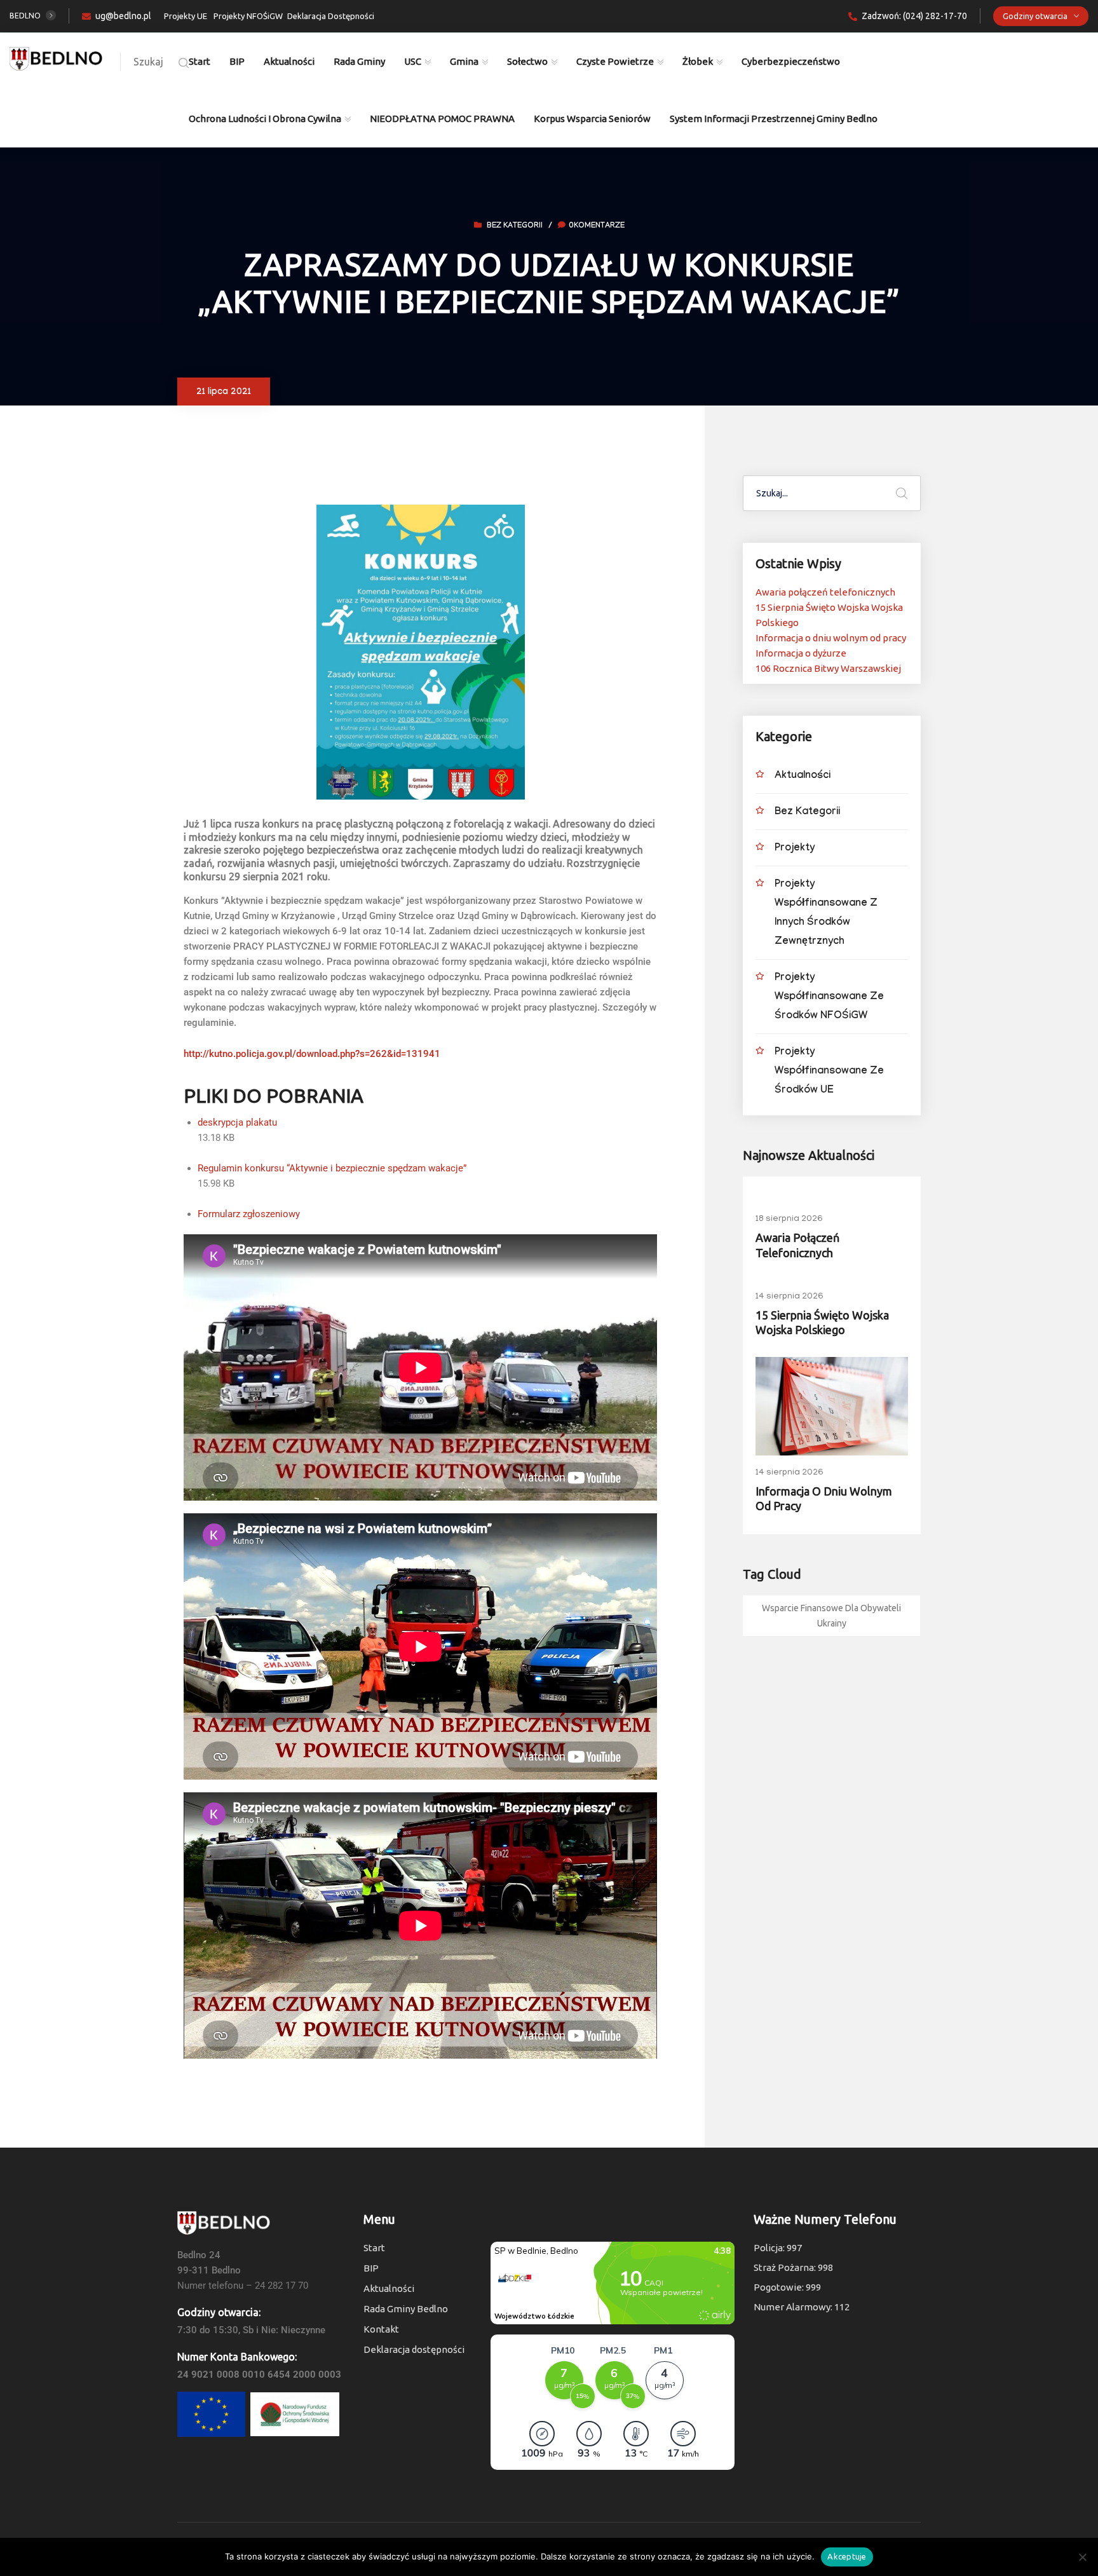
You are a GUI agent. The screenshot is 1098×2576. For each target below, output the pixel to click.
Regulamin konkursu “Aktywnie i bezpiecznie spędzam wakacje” (332, 1168)
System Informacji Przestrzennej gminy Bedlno (774, 119)
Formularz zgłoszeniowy (249, 1214)
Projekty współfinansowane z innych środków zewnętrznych (826, 914)
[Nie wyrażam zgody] (1082, 2557)
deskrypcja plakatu (237, 1122)
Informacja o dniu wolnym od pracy (831, 638)
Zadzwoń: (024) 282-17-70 (914, 16)
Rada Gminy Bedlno (406, 2309)
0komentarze (597, 226)
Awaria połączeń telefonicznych (825, 592)
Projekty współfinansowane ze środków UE (829, 1072)
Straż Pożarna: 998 (793, 2267)
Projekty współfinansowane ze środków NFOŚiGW (829, 998)
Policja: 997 (778, 2248)
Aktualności (289, 61)
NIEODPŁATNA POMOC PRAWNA (442, 119)
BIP (237, 61)
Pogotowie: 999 (787, 2287)
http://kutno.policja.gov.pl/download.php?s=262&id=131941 (312, 1054)
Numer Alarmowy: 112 (802, 2307)
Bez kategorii (515, 226)
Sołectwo (527, 61)
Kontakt (381, 2329)
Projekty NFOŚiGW (248, 16)
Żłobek (698, 61)
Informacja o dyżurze (801, 653)
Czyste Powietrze (615, 61)
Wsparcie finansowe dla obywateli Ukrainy (831, 1616)
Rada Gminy (359, 61)
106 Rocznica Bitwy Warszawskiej (828, 668)
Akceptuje (847, 2556)
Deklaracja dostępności (414, 2349)
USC (413, 61)
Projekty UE (186, 16)
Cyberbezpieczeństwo (791, 61)
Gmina (464, 61)
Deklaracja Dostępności (331, 16)
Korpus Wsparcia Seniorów (592, 119)
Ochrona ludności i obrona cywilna (265, 119)
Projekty (795, 849)
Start (200, 61)
